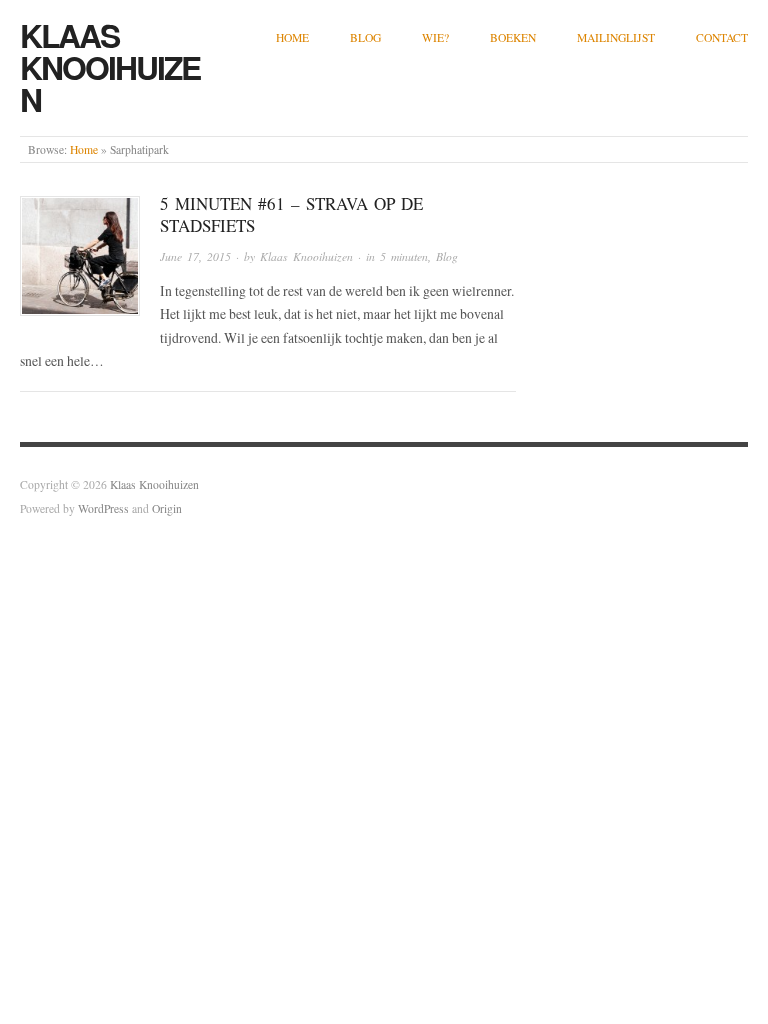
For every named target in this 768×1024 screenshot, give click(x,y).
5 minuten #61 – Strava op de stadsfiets (291, 214)
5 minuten (404, 256)
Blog (365, 37)
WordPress (103, 508)
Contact (722, 37)
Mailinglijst (616, 37)
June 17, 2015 (195, 256)
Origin (167, 508)
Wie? (435, 37)
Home (292, 37)
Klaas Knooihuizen (110, 67)
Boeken (513, 37)
